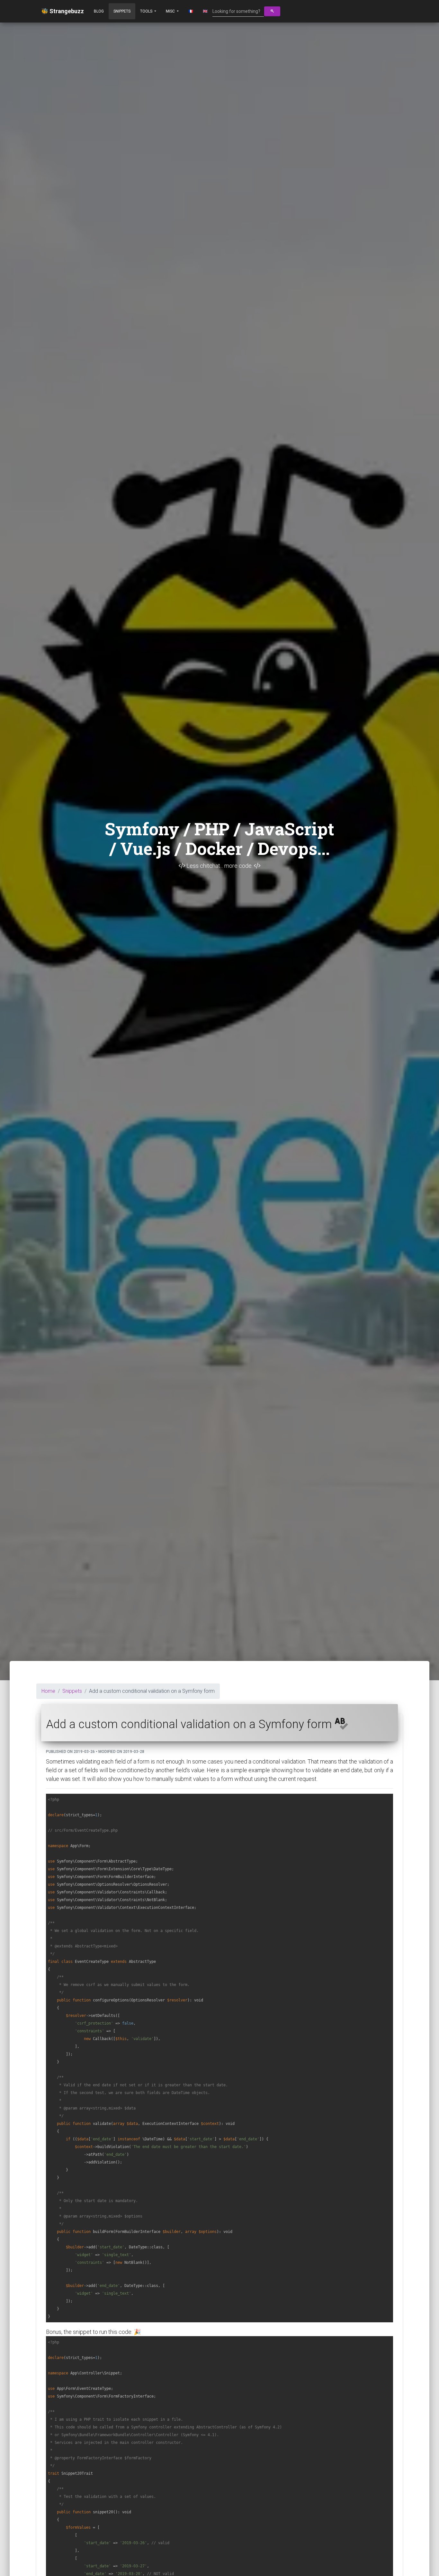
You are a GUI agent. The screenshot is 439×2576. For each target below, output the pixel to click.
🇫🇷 (191, 11)
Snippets (122, 11)
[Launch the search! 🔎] (272, 11)
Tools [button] (147, 11)
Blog (99, 11)
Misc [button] (171, 11)
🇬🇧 (205, 11)
